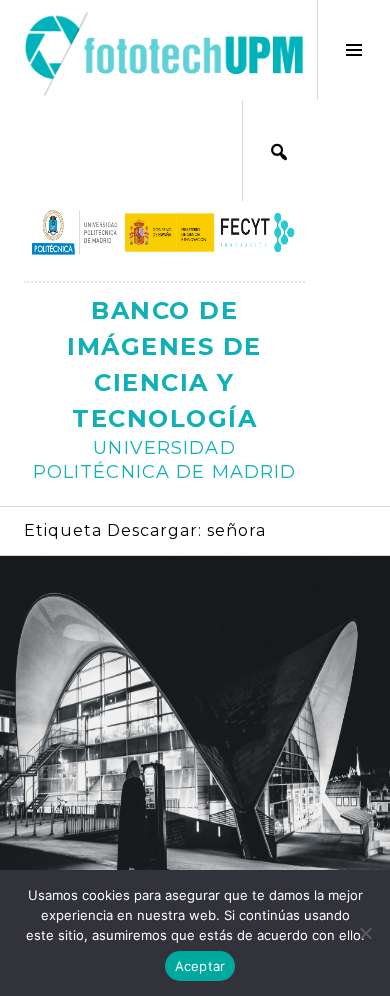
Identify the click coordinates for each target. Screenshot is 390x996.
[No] (365, 933)
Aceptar (200, 966)
